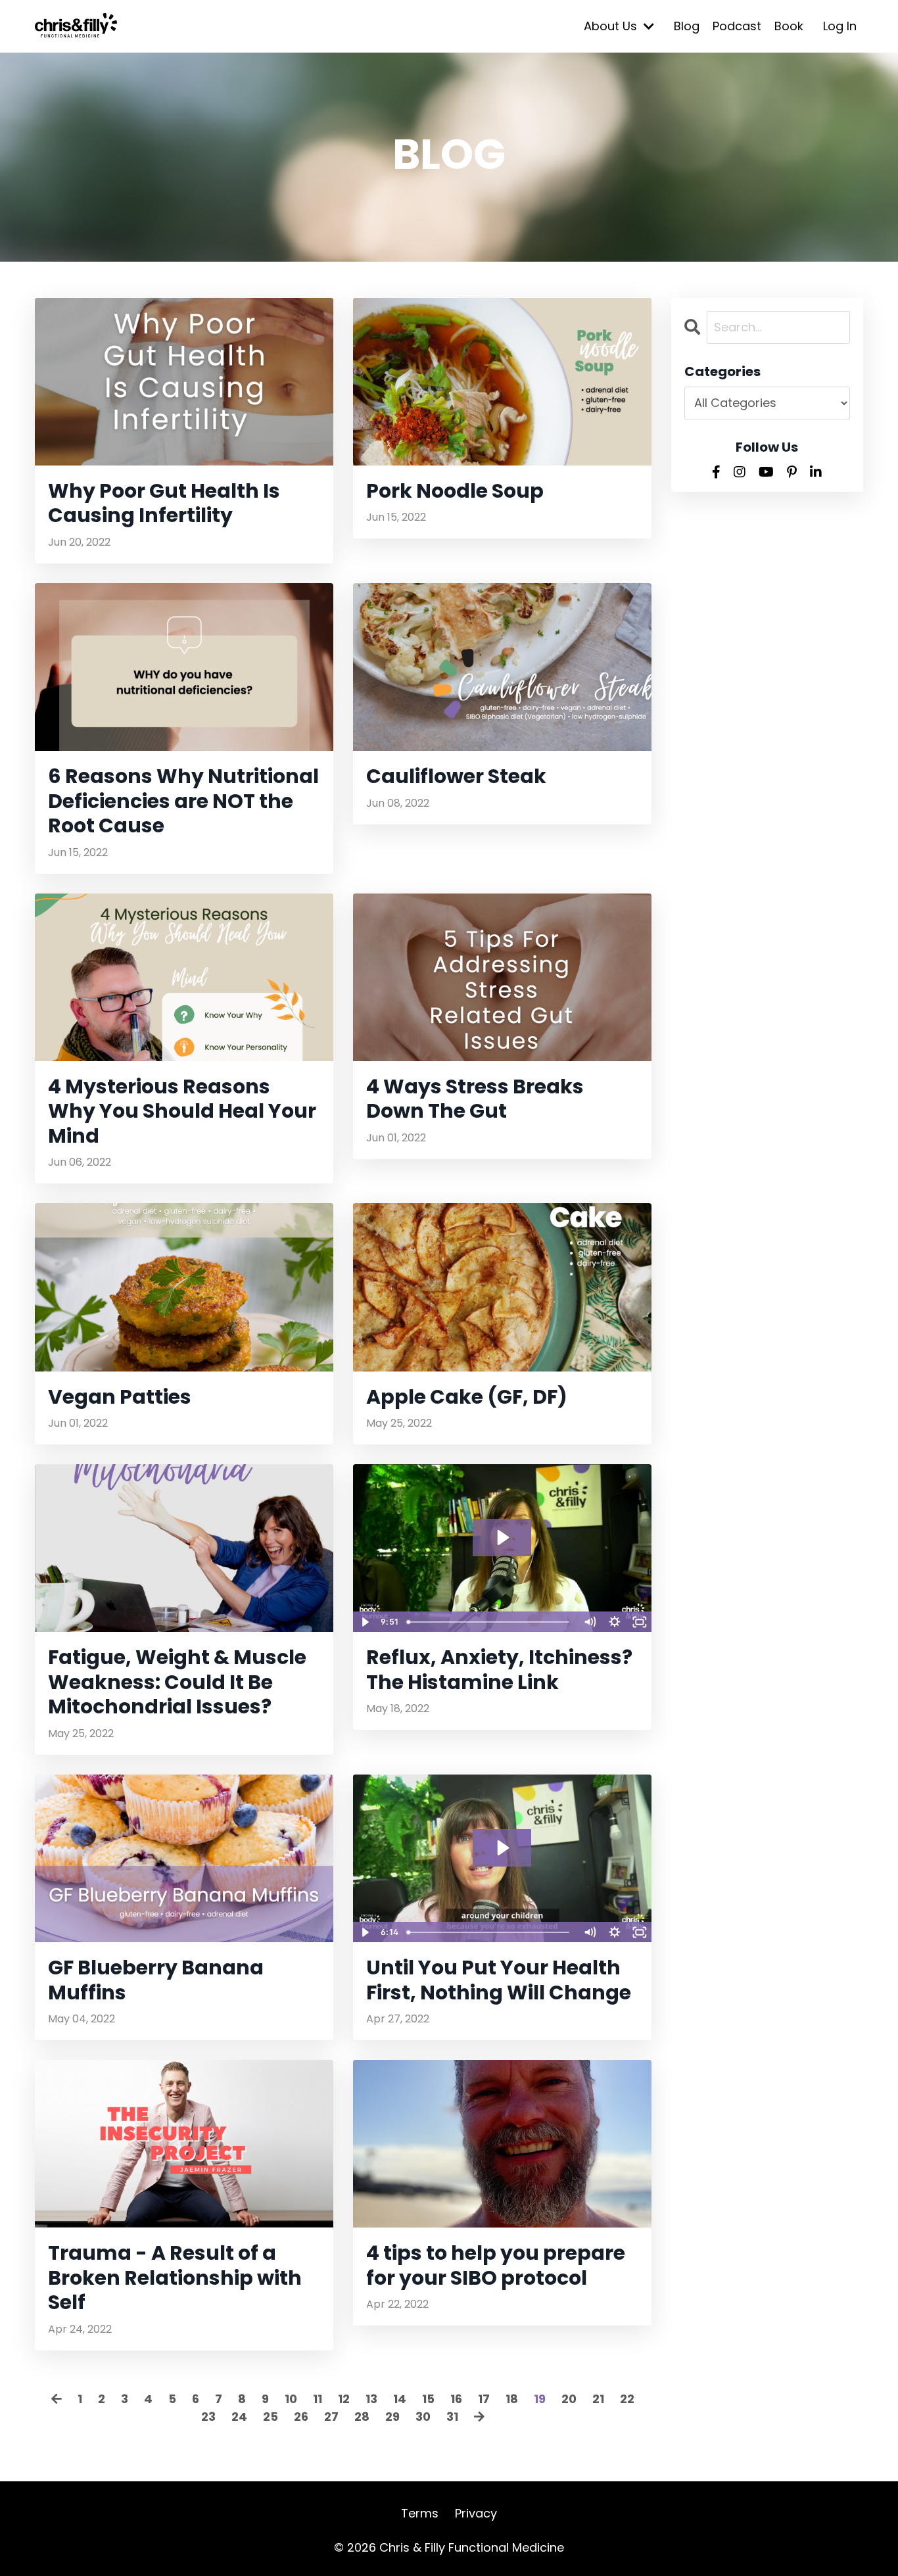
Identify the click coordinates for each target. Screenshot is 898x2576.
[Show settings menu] (615, 1622)
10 (291, 2399)
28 (362, 2417)
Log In (840, 26)
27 (331, 2417)
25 (271, 2417)
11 (318, 2399)
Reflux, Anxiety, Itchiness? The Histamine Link (499, 1670)
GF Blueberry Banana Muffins (156, 1980)
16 (456, 2399)
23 (208, 2417)
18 (512, 2399)
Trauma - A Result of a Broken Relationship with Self (175, 2278)
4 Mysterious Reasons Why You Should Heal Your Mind (182, 1111)
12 (344, 2399)
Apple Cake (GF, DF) (467, 1397)
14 (400, 2399)
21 (598, 2399)
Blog (687, 26)
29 (392, 2417)
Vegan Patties (120, 1397)
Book (789, 26)
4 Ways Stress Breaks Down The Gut (475, 1099)
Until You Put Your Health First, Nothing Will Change (499, 1980)
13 (371, 2399)
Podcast (737, 26)
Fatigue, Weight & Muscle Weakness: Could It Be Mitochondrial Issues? (177, 1682)
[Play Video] (365, 1622)
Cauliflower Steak (456, 776)
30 (423, 2417)
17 (484, 2399)
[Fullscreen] (640, 1622)
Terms (420, 2513)
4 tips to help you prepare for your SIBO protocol (496, 2265)
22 (627, 2399)
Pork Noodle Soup (455, 491)
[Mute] (590, 1622)
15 (428, 2399)
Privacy (476, 2513)
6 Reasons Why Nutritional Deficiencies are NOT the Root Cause (183, 801)
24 (239, 2417)
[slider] (489, 1622)
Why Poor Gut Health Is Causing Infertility (164, 503)
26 (301, 2417)
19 (540, 2399)
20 (569, 2399)
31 (452, 2417)
